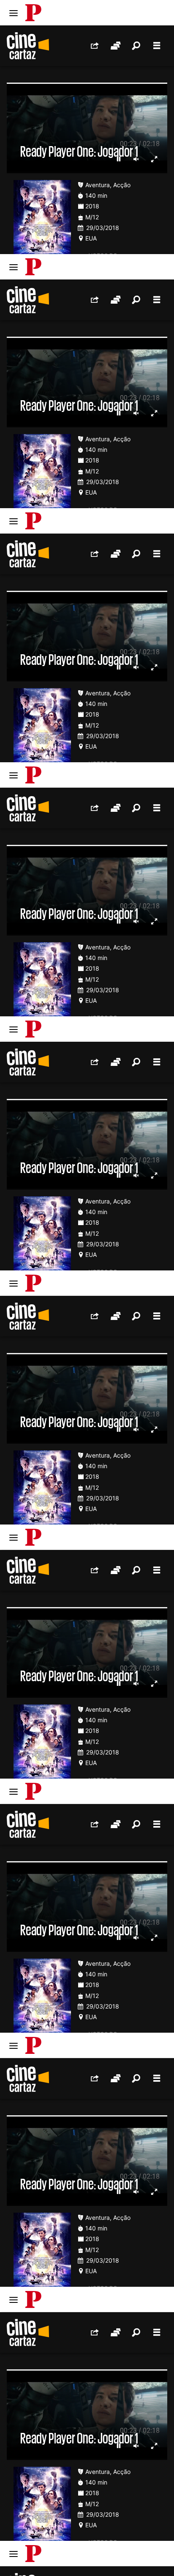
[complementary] (87, 1288)
